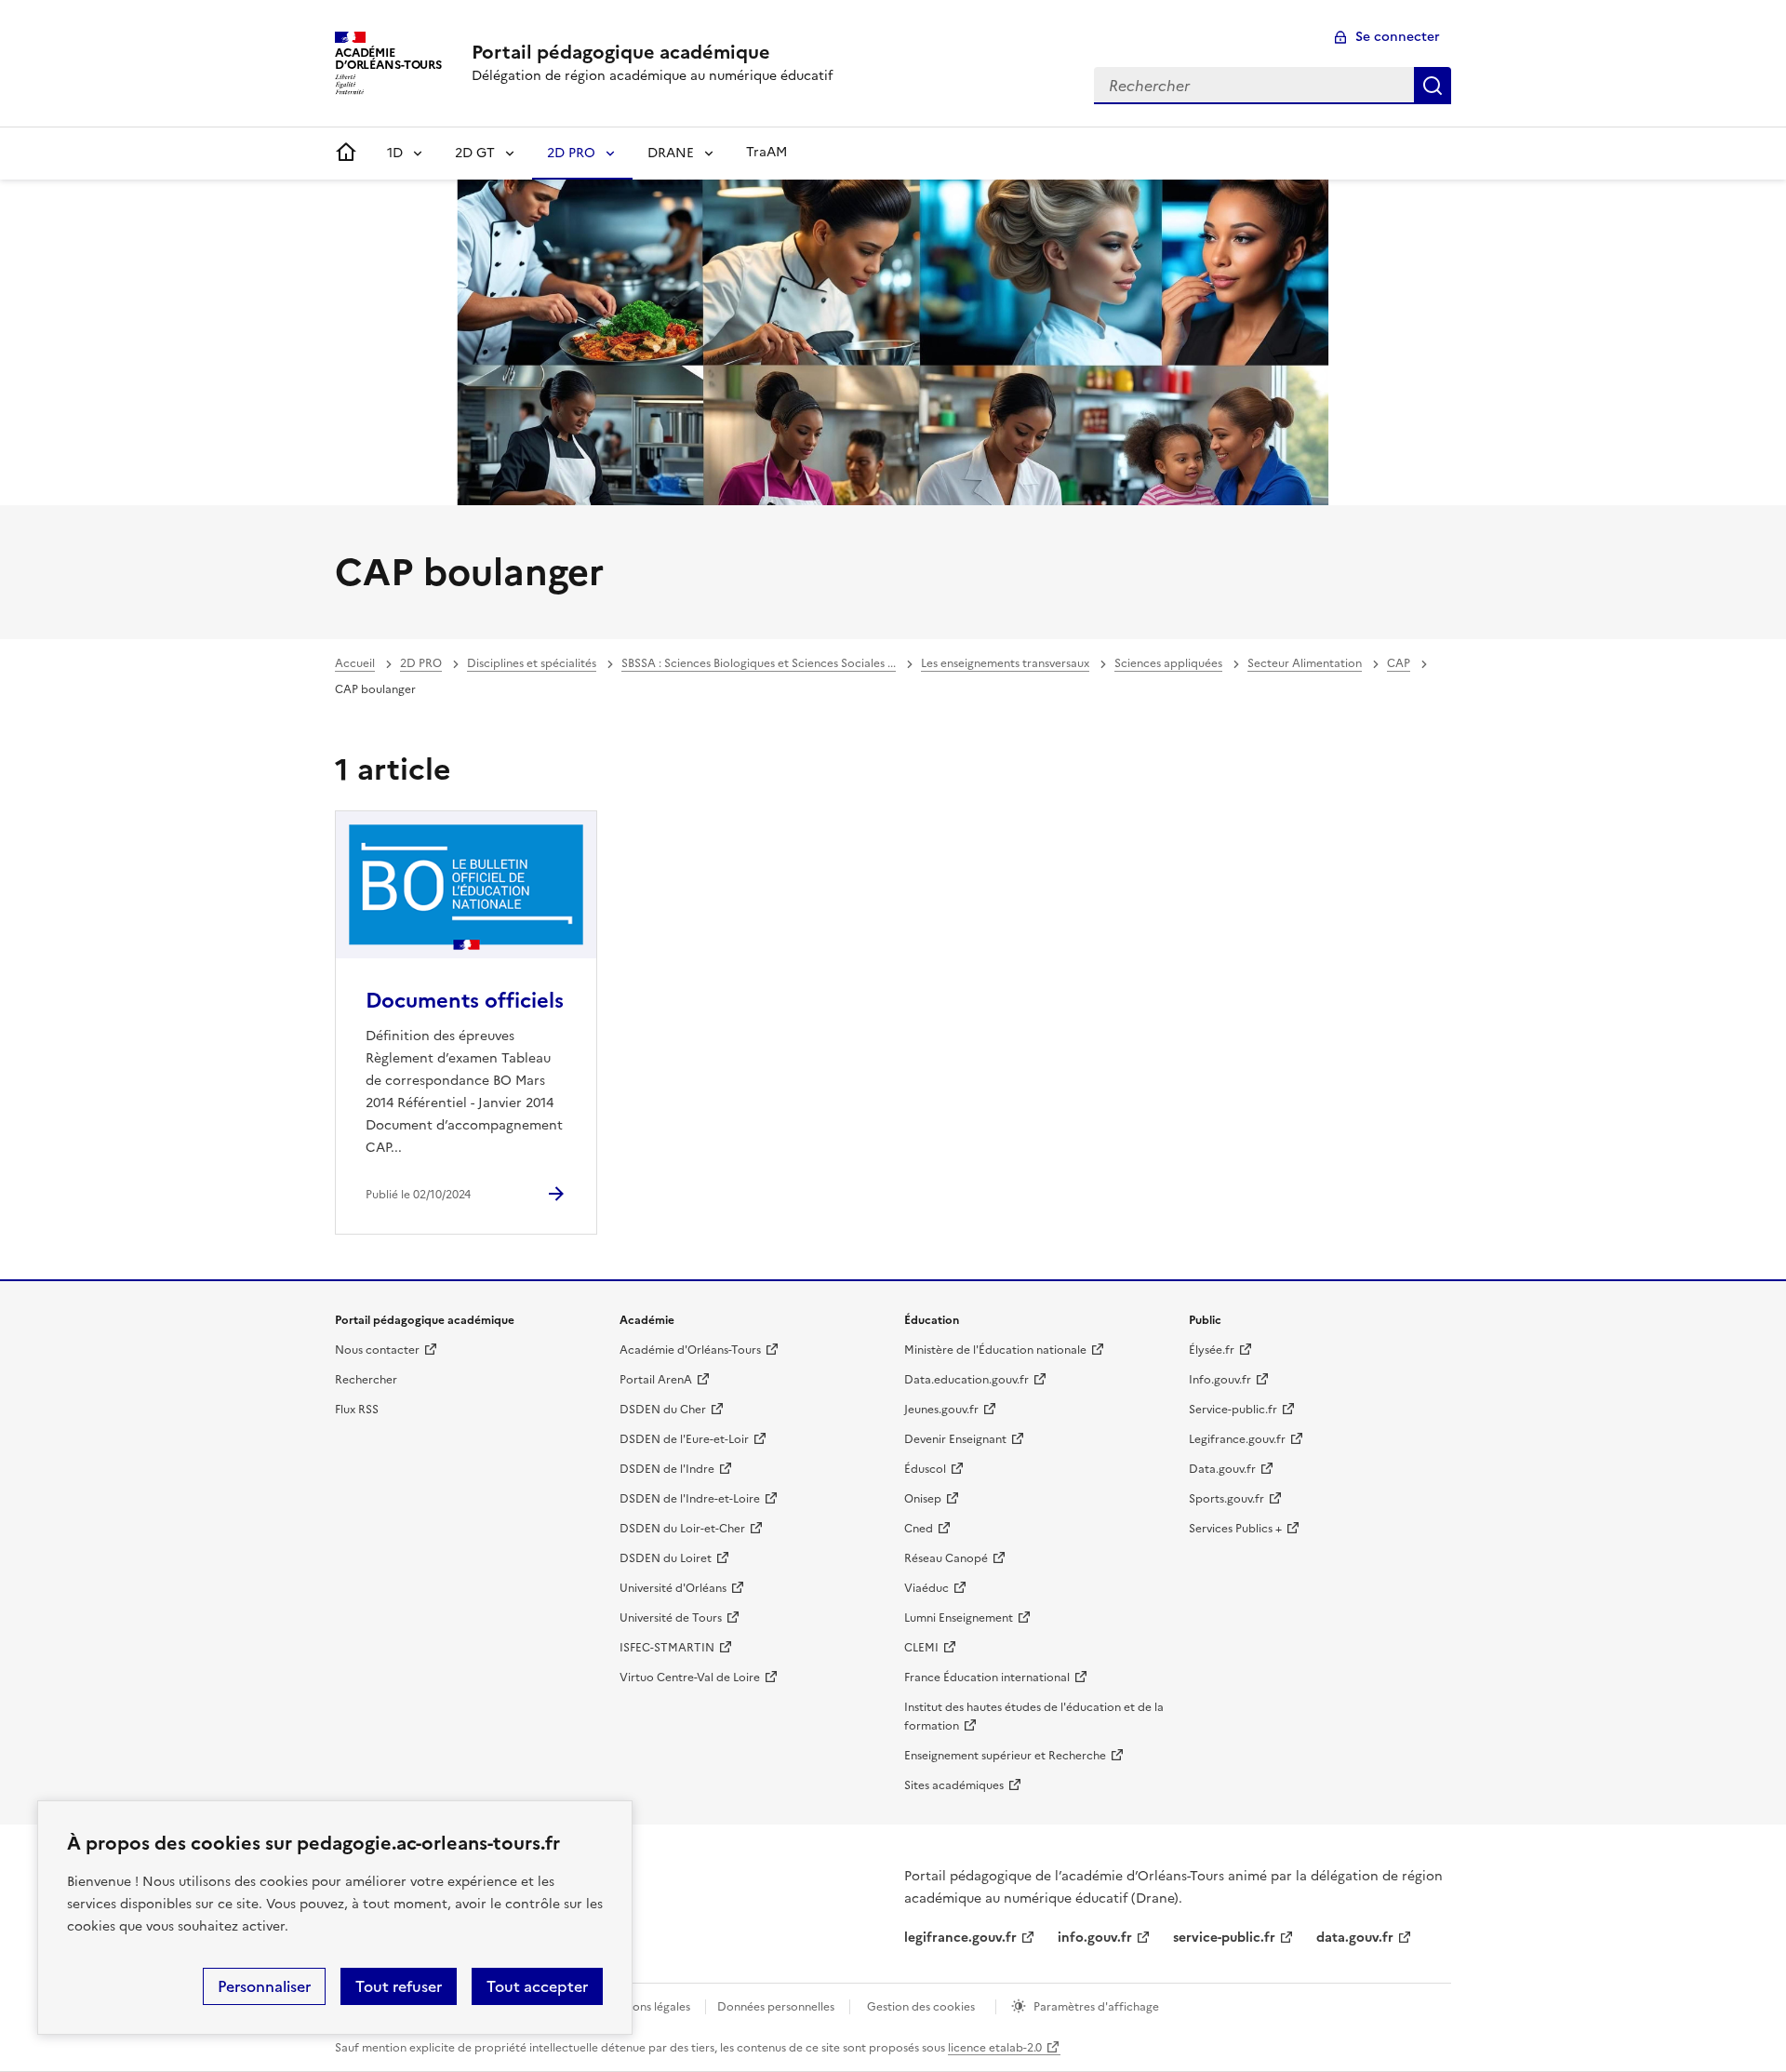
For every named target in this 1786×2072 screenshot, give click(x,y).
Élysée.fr (1212, 1350)
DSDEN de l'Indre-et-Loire (690, 1499)
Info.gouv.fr (1220, 1380)
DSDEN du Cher (663, 1410)
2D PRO (571, 153)
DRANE (671, 153)
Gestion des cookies (921, 2007)
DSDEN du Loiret (666, 1558)
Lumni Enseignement (959, 1618)
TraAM (766, 152)
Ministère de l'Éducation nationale (995, 1350)
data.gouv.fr (1355, 1938)
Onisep (923, 1499)
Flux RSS (357, 1410)
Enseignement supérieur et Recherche (1005, 1756)
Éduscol (925, 1469)
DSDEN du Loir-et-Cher (682, 1529)
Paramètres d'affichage (1096, 2007)
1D (395, 153)
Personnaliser (264, 1986)
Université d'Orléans (673, 1588)
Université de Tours (671, 1618)
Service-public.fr (1233, 1410)
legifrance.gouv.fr (960, 1938)
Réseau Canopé (946, 1558)
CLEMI (921, 1648)
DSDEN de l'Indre (667, 1469)
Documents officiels (465, 1001)
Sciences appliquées (1168, 663)
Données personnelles (776, 2007)
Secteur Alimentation (1305, 663)
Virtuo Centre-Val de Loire (690, 1678)
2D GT (475, 153)
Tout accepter (537, 1986)
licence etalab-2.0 (995, 2048)
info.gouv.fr (1095, 1938)
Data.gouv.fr (1222, 1469)
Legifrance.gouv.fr (1237, 1439)
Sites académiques (954, 1785)
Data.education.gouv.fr (966, 1380)
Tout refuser (399, 1986)
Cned (919, 1529)
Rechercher (1433, 86)
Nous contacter (377, 1350)
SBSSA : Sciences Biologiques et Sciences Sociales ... (759, 663)
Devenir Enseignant (955, 1439)
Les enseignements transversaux (1005, 663)
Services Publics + (1235, 1529)
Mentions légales (646, 2007)
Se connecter (1398, 37)
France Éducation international (987, 1678)
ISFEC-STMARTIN (667, 1648)
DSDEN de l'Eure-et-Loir (684, 1439)
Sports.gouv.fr (1226, 1499)
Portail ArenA (656, 1380)
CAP (1399, 663)
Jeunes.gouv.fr (941, 1410)
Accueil (355, 663)
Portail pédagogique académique (621, 52)
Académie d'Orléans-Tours (690, 1350)
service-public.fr (1224, 1938)
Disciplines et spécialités (532, 663)
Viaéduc (926, 1588)
